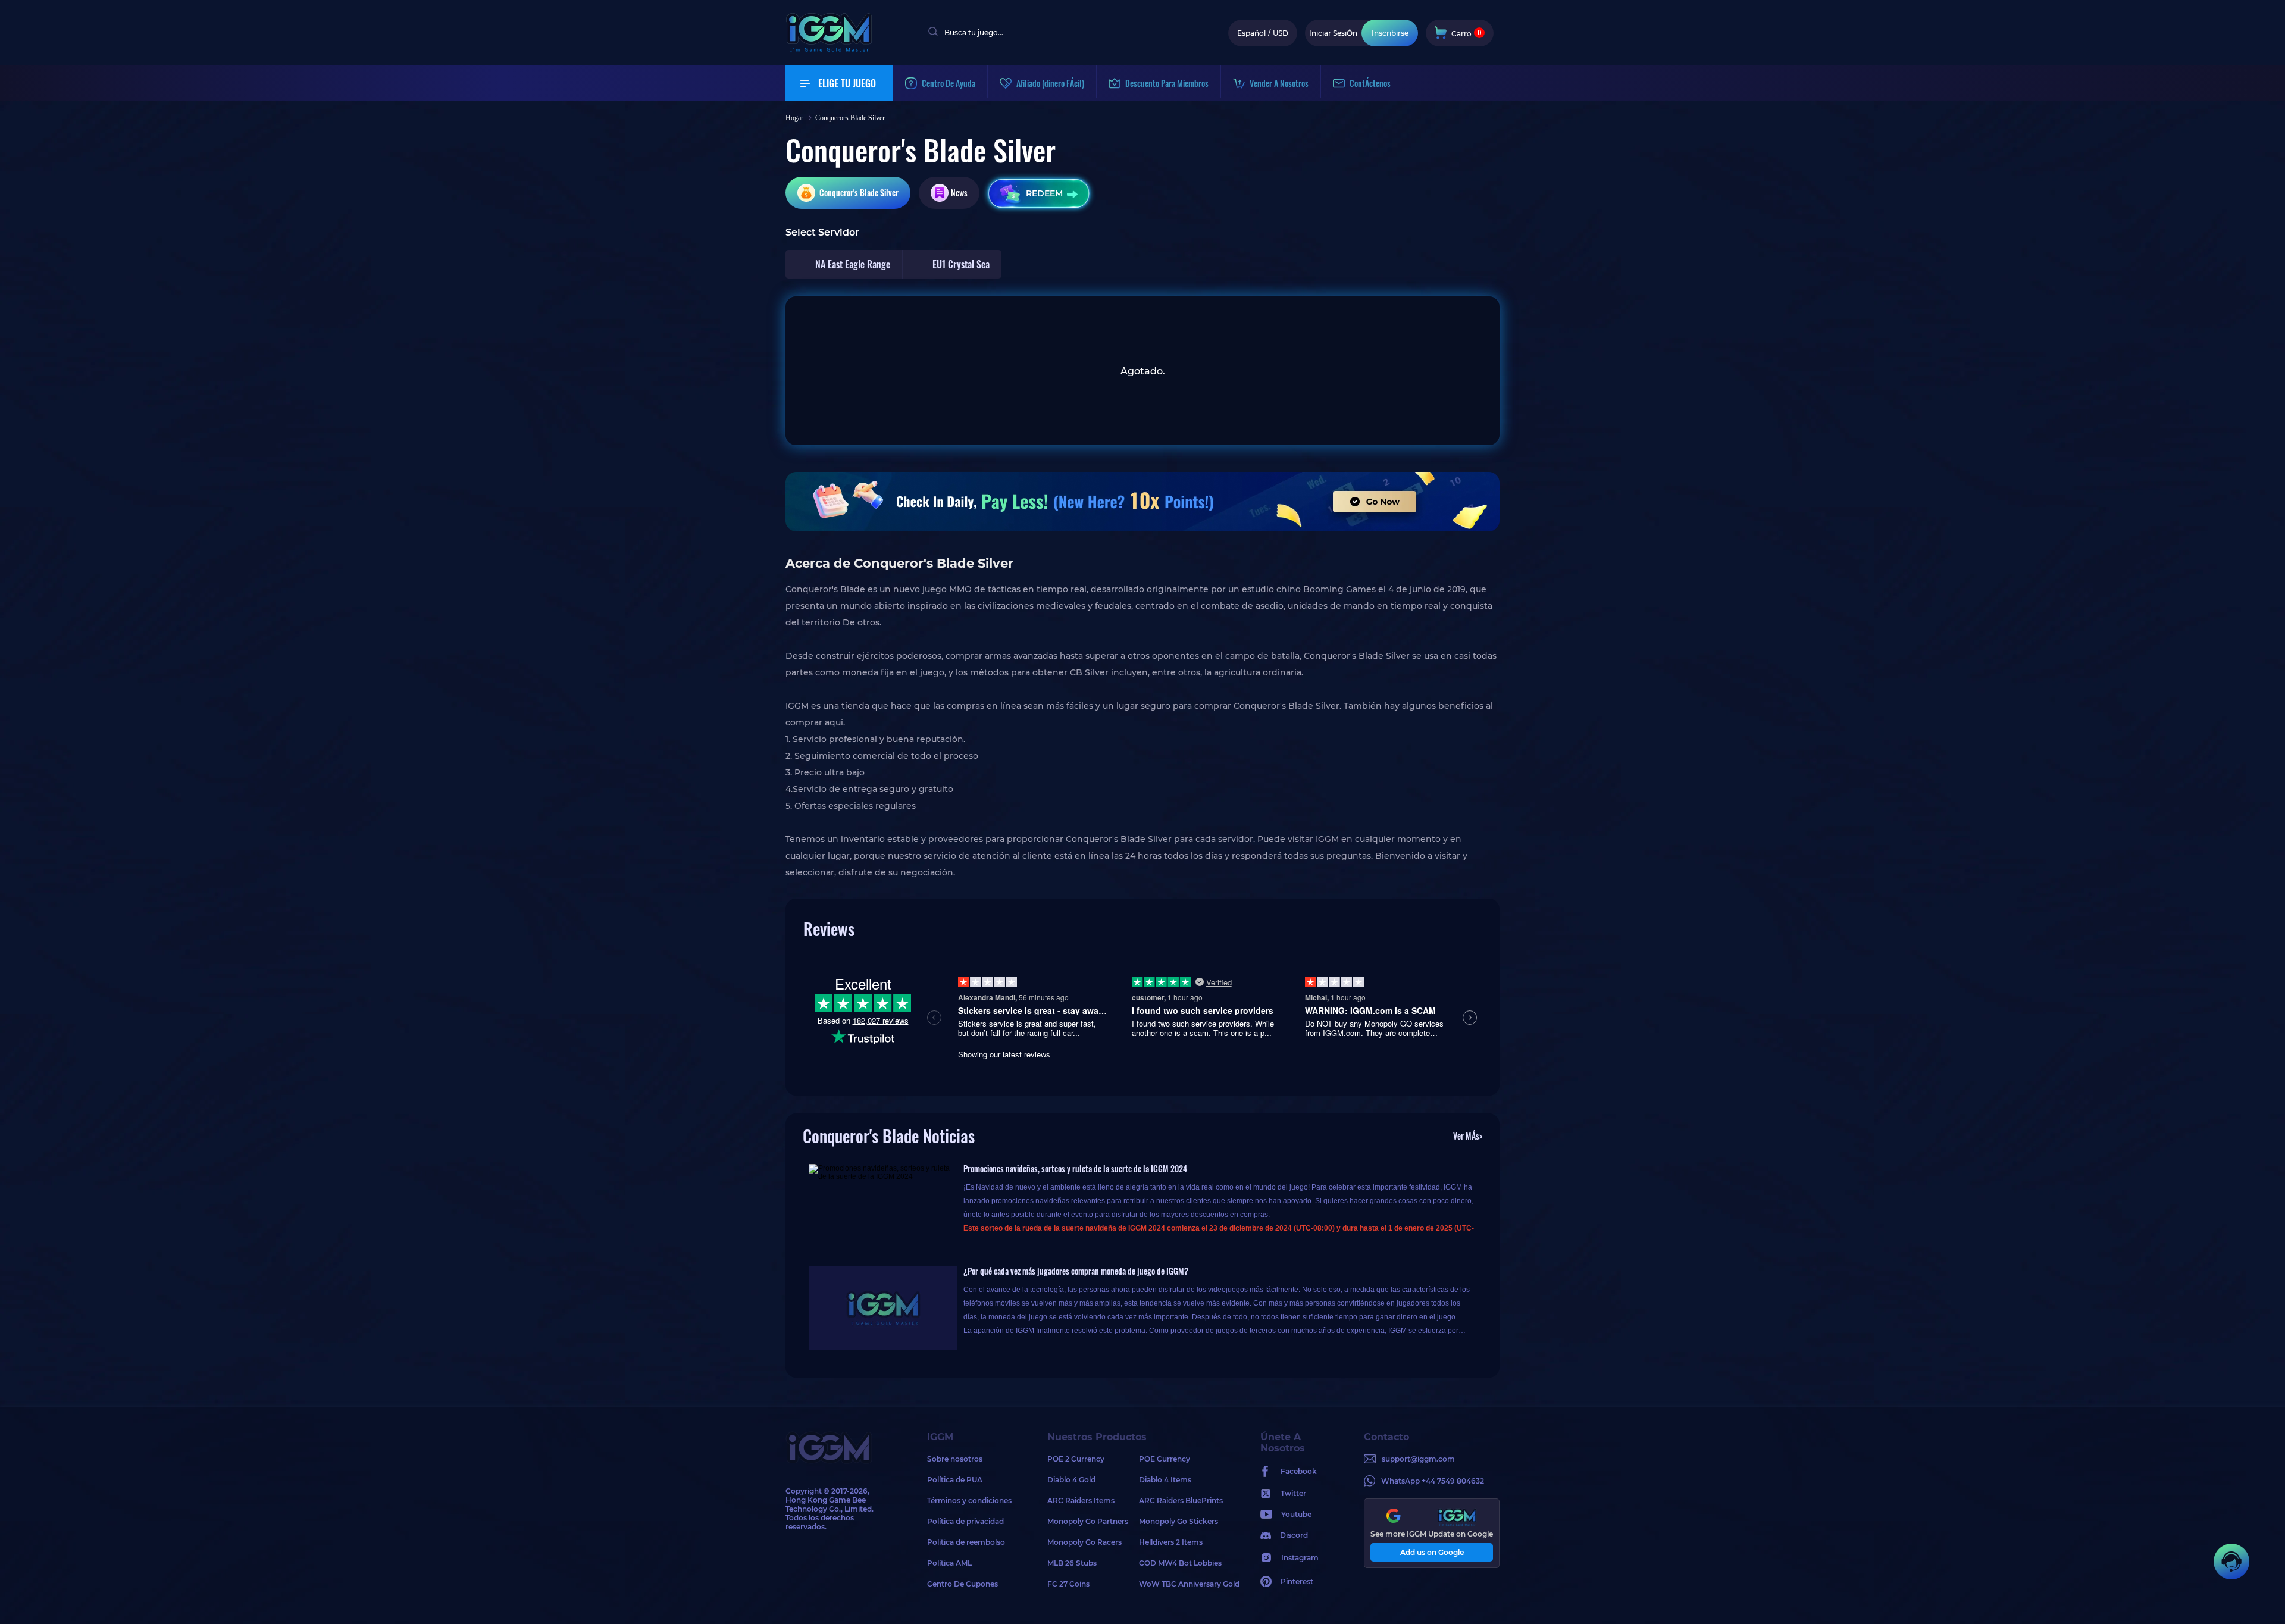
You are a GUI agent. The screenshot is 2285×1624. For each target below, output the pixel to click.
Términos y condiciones (969, 1501)
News (959, 193)
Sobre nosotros (955, 1459)
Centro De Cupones (962, 1584)
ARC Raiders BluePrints (1181, 1501)
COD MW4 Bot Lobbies (1180, 1563)
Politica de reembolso (966, 1542)
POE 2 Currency (1076, 1459)
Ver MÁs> (1468, 1136)
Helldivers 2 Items (1171, 1542)
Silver (859, 193)
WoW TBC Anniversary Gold (1185, 1584)
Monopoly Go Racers (1084, 1542)
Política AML (949, 1563)
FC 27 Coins (1068, 1584)
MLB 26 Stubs (1072, 1563)
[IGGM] (829, 49)
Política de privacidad (965, 1521)
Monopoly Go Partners (1088, 1521)
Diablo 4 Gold (1071, 1480)
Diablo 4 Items (1165, 1480)
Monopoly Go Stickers (1179, 1521)
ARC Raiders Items (1081, 1501)
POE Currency (1165, 1459)
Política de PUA (955, 1480)
